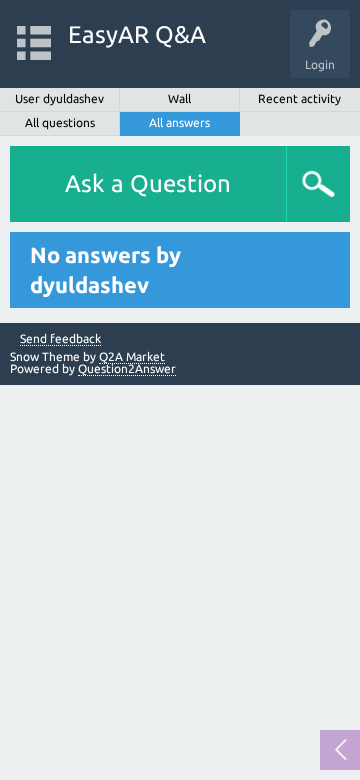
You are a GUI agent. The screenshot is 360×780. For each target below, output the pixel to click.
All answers (179, 122)
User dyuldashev (59, 98)
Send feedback (60, 339)
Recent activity (299, 98)
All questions (60, 122)
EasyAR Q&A (137, 34)
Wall (179, 98)
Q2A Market (132, 356)
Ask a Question (148, 183)
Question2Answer (127, 368)
